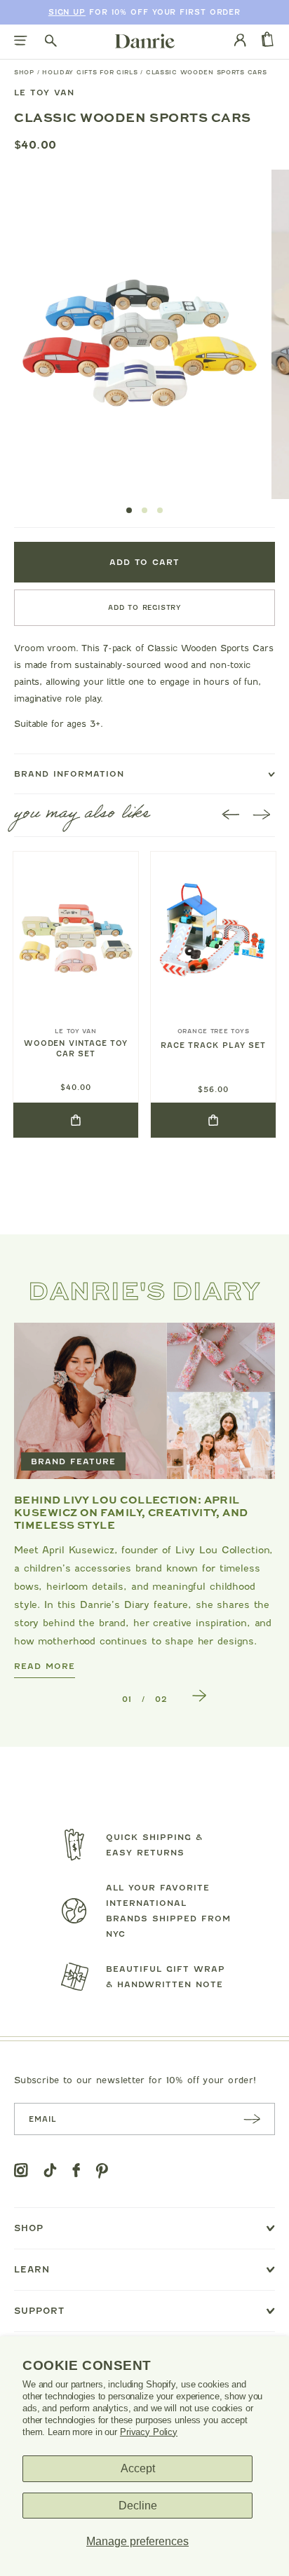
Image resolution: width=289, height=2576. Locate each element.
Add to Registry (144, 607)
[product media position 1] (138, 334)
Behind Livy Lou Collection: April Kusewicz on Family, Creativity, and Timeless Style (131, 1512)
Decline (138, 2506)
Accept (138, 2468)
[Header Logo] (145, 41)
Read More (45, 1666)
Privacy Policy (149, 2432)
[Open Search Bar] (51, 42)
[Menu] (21, 42)
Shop (24, 72)
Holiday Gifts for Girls (90, 72)
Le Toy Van (44, 93)
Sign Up (67, 12)
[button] (129, 510)
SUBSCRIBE (252, 2119)
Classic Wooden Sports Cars (207, 72)
